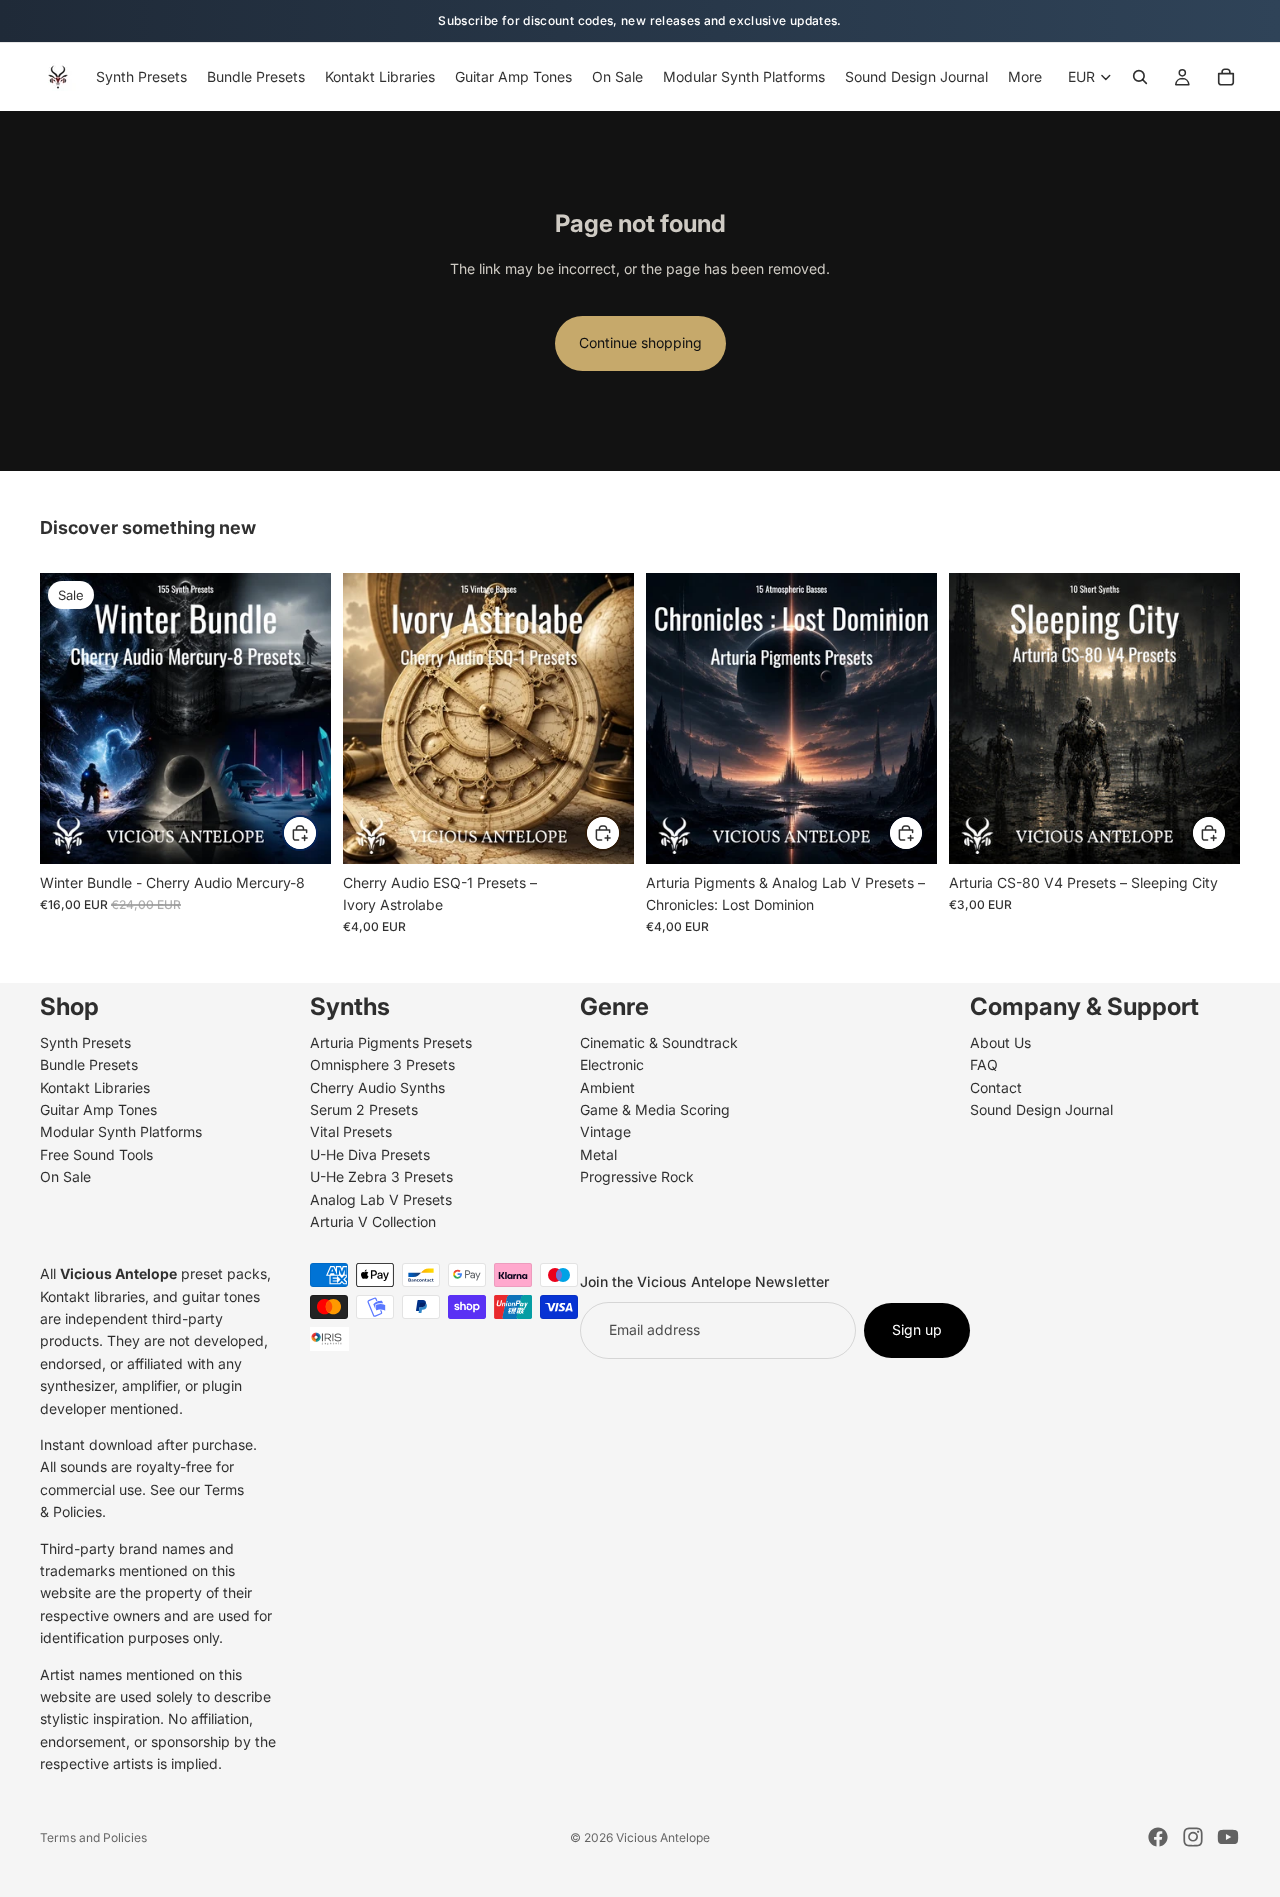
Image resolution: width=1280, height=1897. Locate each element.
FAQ (984, 1064)
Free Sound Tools (96, 1153)
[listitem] (1025, 77)
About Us (1000, 1041)
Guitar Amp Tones (98, 1109)
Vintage (605, 1131)
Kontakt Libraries (95, 1086)
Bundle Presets (89, 1064)
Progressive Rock (637, 1176)
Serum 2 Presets (364, 1109)
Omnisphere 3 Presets (382, 1064)
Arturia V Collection (373, 1221)
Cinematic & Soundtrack (659, 1041)
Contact (996, 1086)
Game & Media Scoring (655, 1109)
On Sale (65, 1176)
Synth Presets (85, 1041)
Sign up (917, 1329)
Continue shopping (640, 342)
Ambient (607, 1086)
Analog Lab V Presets (381, 1198)
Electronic (612, 1064)
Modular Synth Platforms (121, 1131)
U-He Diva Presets (370, 1153)
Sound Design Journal (1041, 1109)
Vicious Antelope (663, 1837)
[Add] (300, 833)
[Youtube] (1228, 1837)
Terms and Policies (93, 1837)
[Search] (1140, 77)
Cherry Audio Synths (377, 1086)
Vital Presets (351, 1131)
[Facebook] (1158, 1837)
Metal (598, 1153)
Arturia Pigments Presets (391, 1041)
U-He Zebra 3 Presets (381, 1176)
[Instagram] (1193, 1837)
